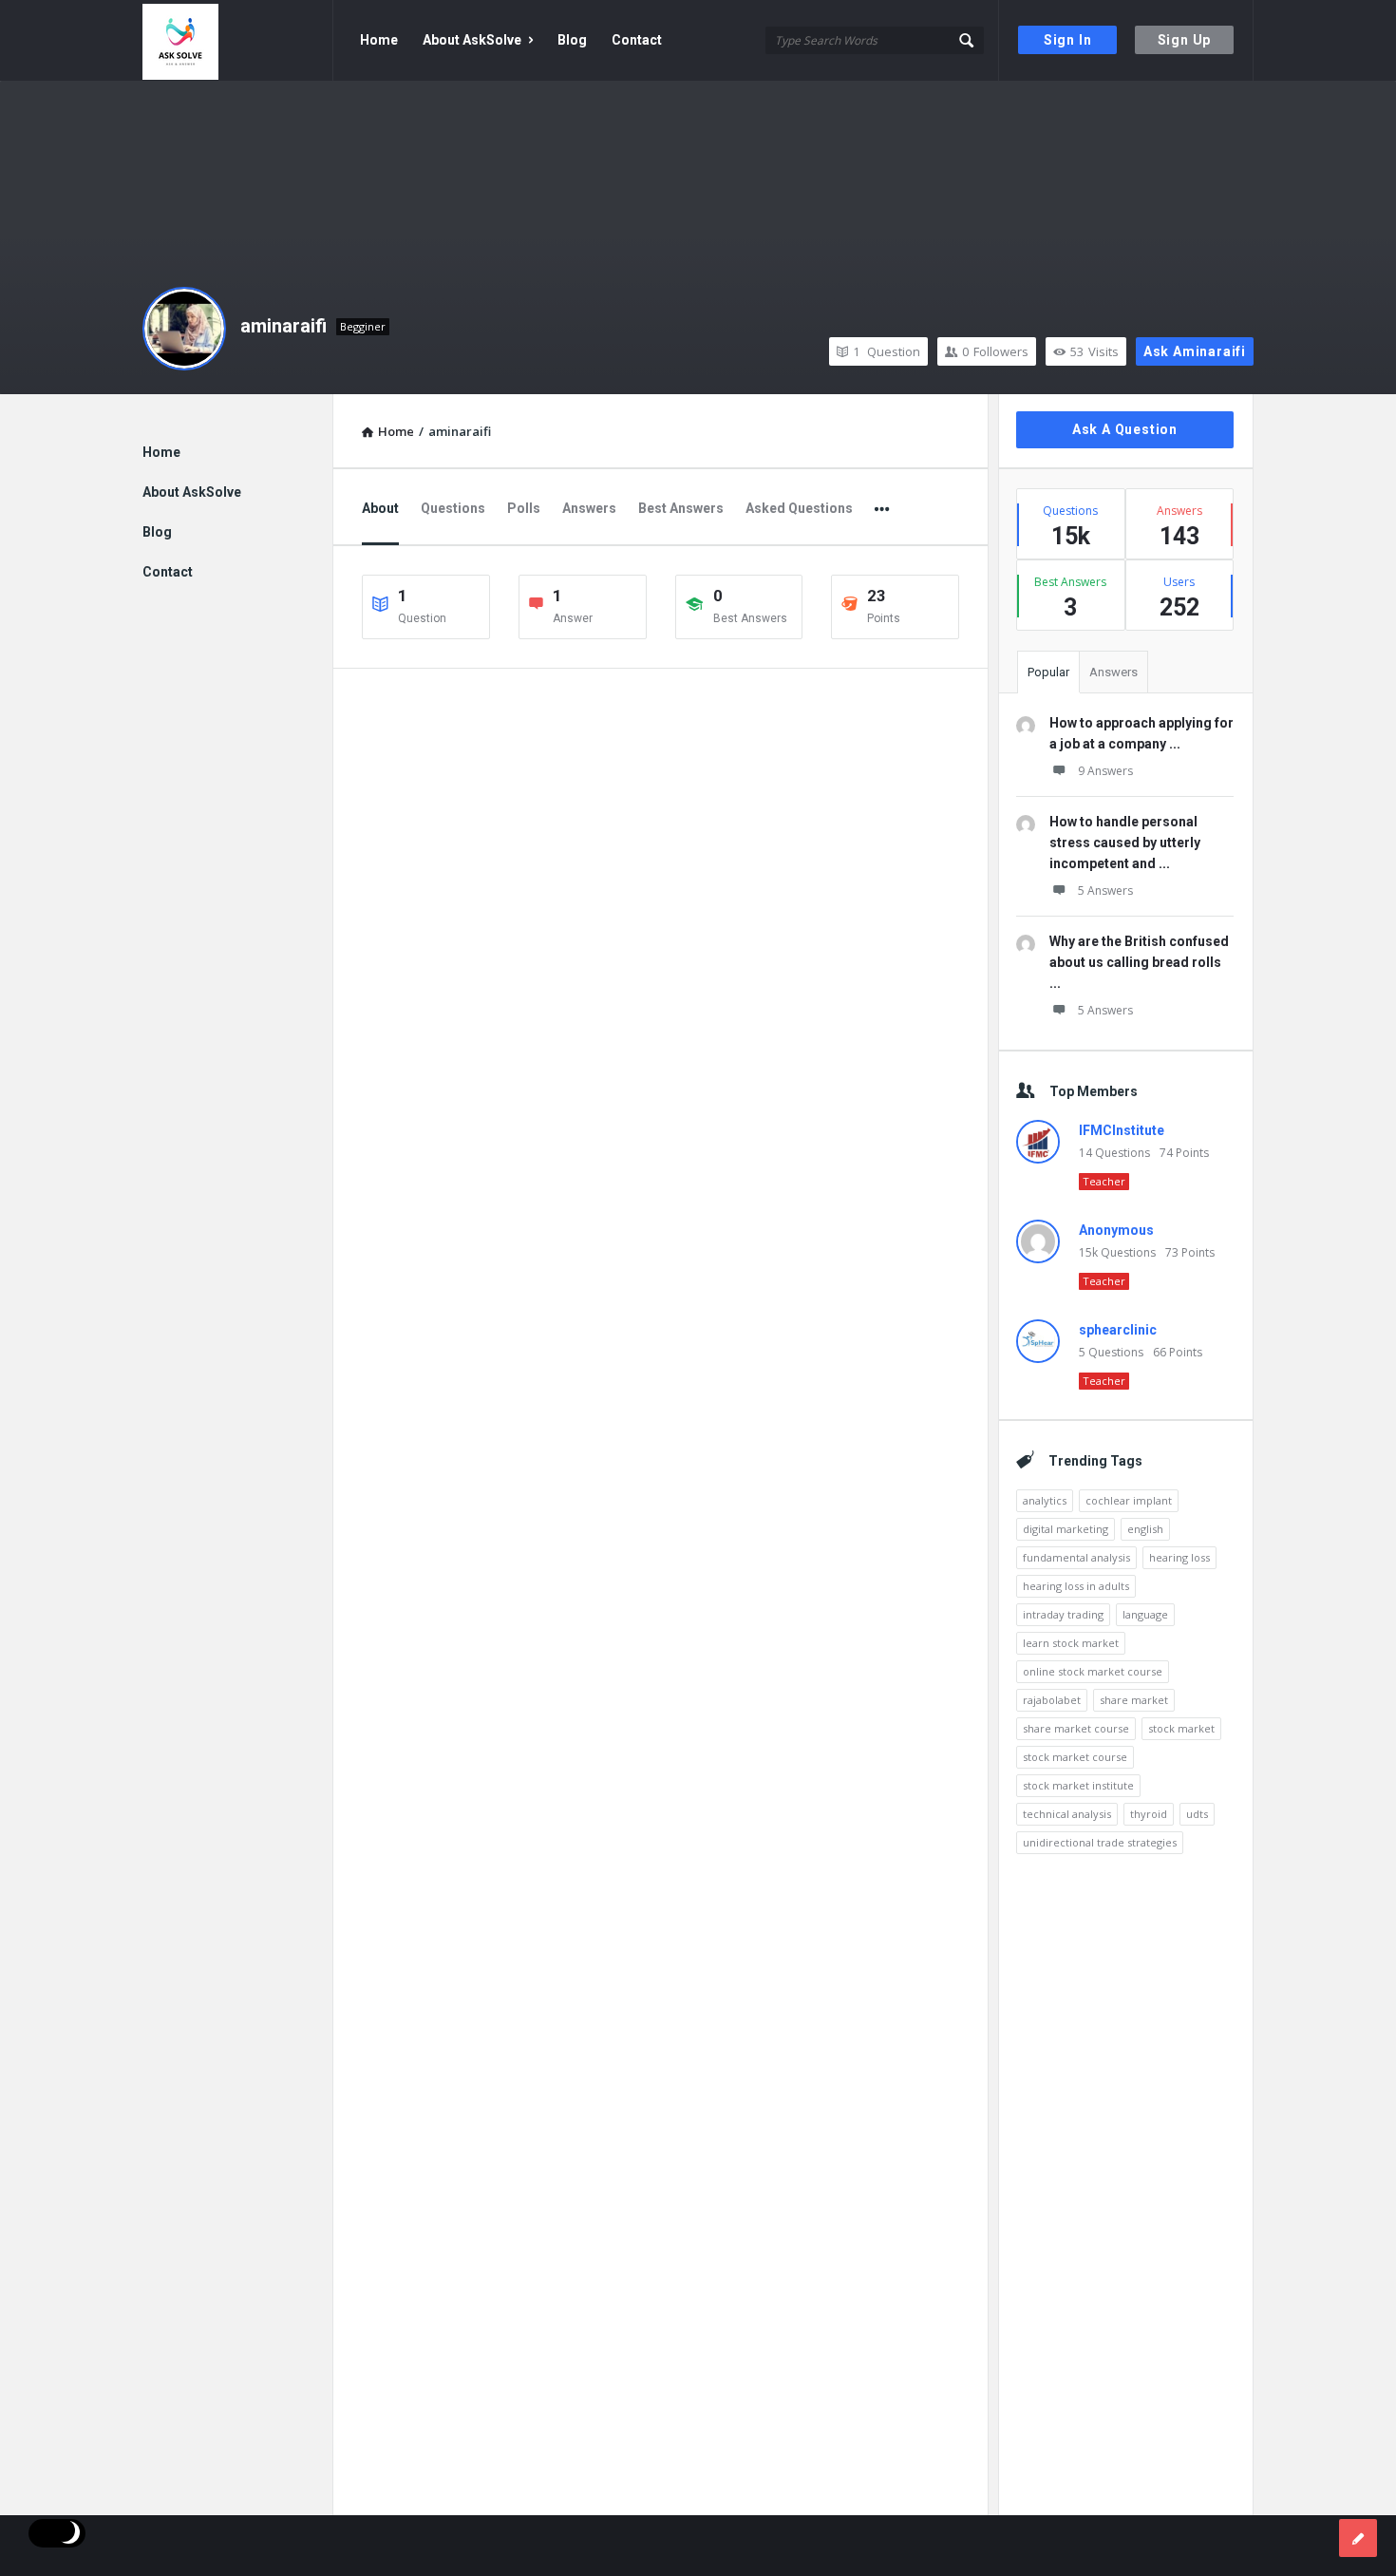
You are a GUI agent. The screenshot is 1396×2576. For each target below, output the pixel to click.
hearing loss (1179, 1557)
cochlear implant (1129, 1500)
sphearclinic (1118, 1330)
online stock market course (1093, 1671)
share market (1134, 1700)
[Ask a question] (1358, 2538)
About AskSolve (472, 40)
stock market (1181, 1728)
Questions (453, 508)
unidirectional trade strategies (1100, 1842)
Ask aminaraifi (1195, 351)
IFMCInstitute (1122, 1130)
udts (1197, 1814)
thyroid (1149, 1814)
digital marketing (1066, 1529)
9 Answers (1105, 771)
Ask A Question (1125, 429)
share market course (1076, 1728)
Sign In (1068, 40)
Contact (637, 40)
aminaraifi (283, 326)
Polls (524, 508)
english (1145, 1529)
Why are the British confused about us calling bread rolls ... (1139, 962)
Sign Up (1185, 40)
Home (379, 40)
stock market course (1075, 1757)
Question (887, 351)
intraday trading (1063, 1614)
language (1145, 1614)
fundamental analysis (1076, 1557)
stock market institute (1078, 1785)
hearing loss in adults (1076, 1586)
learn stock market (1071, 1643)
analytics (1045, 1500)
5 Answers (1105, 890)
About (380, 508)
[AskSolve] (238, 40)
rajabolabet (1052, 1700)
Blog (572, 40)
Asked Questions (799, 508)
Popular (1048, 672)
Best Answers (681, 508)
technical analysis (1067, 1814)
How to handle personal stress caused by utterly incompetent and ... (1125, 843)
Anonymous (1116, 1230)
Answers (589, 508)
